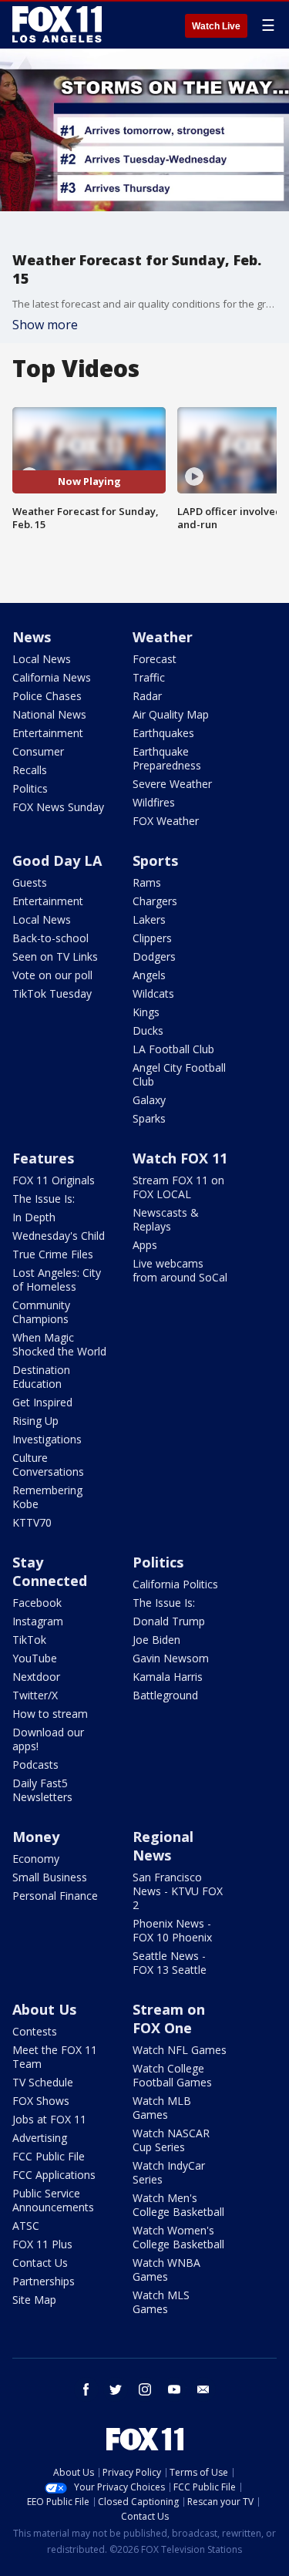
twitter (116, 2389)
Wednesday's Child (59, 1236)
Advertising (40, 2138)
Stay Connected (50, 1571)
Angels (149, 975)
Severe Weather (172, 784)
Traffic (149, 677)
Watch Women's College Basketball (178, 2237)
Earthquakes (163, 733)
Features (43, 1158)
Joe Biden (156, 1640)
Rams (147, 882)
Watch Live (216, 26)
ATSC (26, 2226)
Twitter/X (35, 1695)
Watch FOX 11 (180, 1158)
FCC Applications (54, 2175)
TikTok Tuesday (52, 993)
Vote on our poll (52, 975)
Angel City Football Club (179, 1074)
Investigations (47, 1439)
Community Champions (41, 1312)
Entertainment (48, 733)
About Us (44, 2009)
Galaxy (149, 1100)
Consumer (38, 751)
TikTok (29, 1640)
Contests (35, 2031)
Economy (36, 1859)
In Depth (34, 1217)
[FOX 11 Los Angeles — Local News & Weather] (57, 25)
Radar (147, 696)
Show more (45, 325)
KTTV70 (32, 1522)
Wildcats (153, 993)
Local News (42, 659)
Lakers (149, 919)
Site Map (34, 2300)
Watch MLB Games (162, 2108)
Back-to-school (50, 938)
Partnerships (44, 2281)
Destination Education (41, 1377)
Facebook (37, 1603)
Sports (155, 860)
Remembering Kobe (47, 1497)
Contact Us (40, 2263)
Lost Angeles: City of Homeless (57, 1280)
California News (52, 677)
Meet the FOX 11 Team (55, 2057)
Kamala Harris (168, 1677)
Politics (30, 788)
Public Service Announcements (53, 2200)
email (203, 2389)
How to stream (50, 1714)
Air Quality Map (171, 714)
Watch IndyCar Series (169, 2172)
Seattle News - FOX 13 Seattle (170, 1963)
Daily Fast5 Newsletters (42, 1790)
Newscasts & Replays (166, 1219)
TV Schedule (43, 2082)
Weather (163, 637)
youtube (174, 2389)
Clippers (152, 938)
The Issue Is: (44, 1199)
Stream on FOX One (169, 2019)
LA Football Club (173, 1049)
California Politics (175, 1584)
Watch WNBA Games (166, 2270)
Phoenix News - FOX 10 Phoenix (172, 1930)
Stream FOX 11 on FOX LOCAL (178, 1187)
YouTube (35, 1658)
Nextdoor (36, 1677)
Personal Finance (55, 1896)
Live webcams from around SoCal (180, 1270)
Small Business (50, 1877)
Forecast (155, 659)
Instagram (38, 1621)
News (32, 637)
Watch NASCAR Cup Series (171, 2140)
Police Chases (47, 696)
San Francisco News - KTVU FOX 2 (178, 1891)
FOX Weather (166, 821)
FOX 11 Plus (42, 2244)
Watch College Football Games (172, 2075)
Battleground (165, 1695)
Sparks (149, 1118)
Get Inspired (42, 1402)
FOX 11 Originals (54, 1180)
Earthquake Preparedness (167, 758)
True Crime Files (53, 1254)
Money (36, 1837)
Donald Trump (169, 1621)
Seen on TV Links (55, 956)
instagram (145, 2389)
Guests (30, 882)
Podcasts (35, 1764)
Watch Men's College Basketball (178, 2205)
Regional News (163, 1846)
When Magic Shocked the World (59, 1344)
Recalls (30, 770)
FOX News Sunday (58, 807)
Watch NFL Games (180, 2050)
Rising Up (35, 1421)
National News (49, 714)
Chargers (155, 901)
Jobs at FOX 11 (49, 2119)
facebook (86, 2389)
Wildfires (154, 802)
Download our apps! (48, 1739)
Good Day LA (57, 860)
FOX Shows (41, 2101)
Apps (145, 1245)
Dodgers (154, 956)
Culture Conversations (48, 1465)
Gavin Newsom (171, 1658)
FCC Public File (49, 2156)
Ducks (148, 1030)
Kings (146, 1012)
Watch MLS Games (161, 2302)
